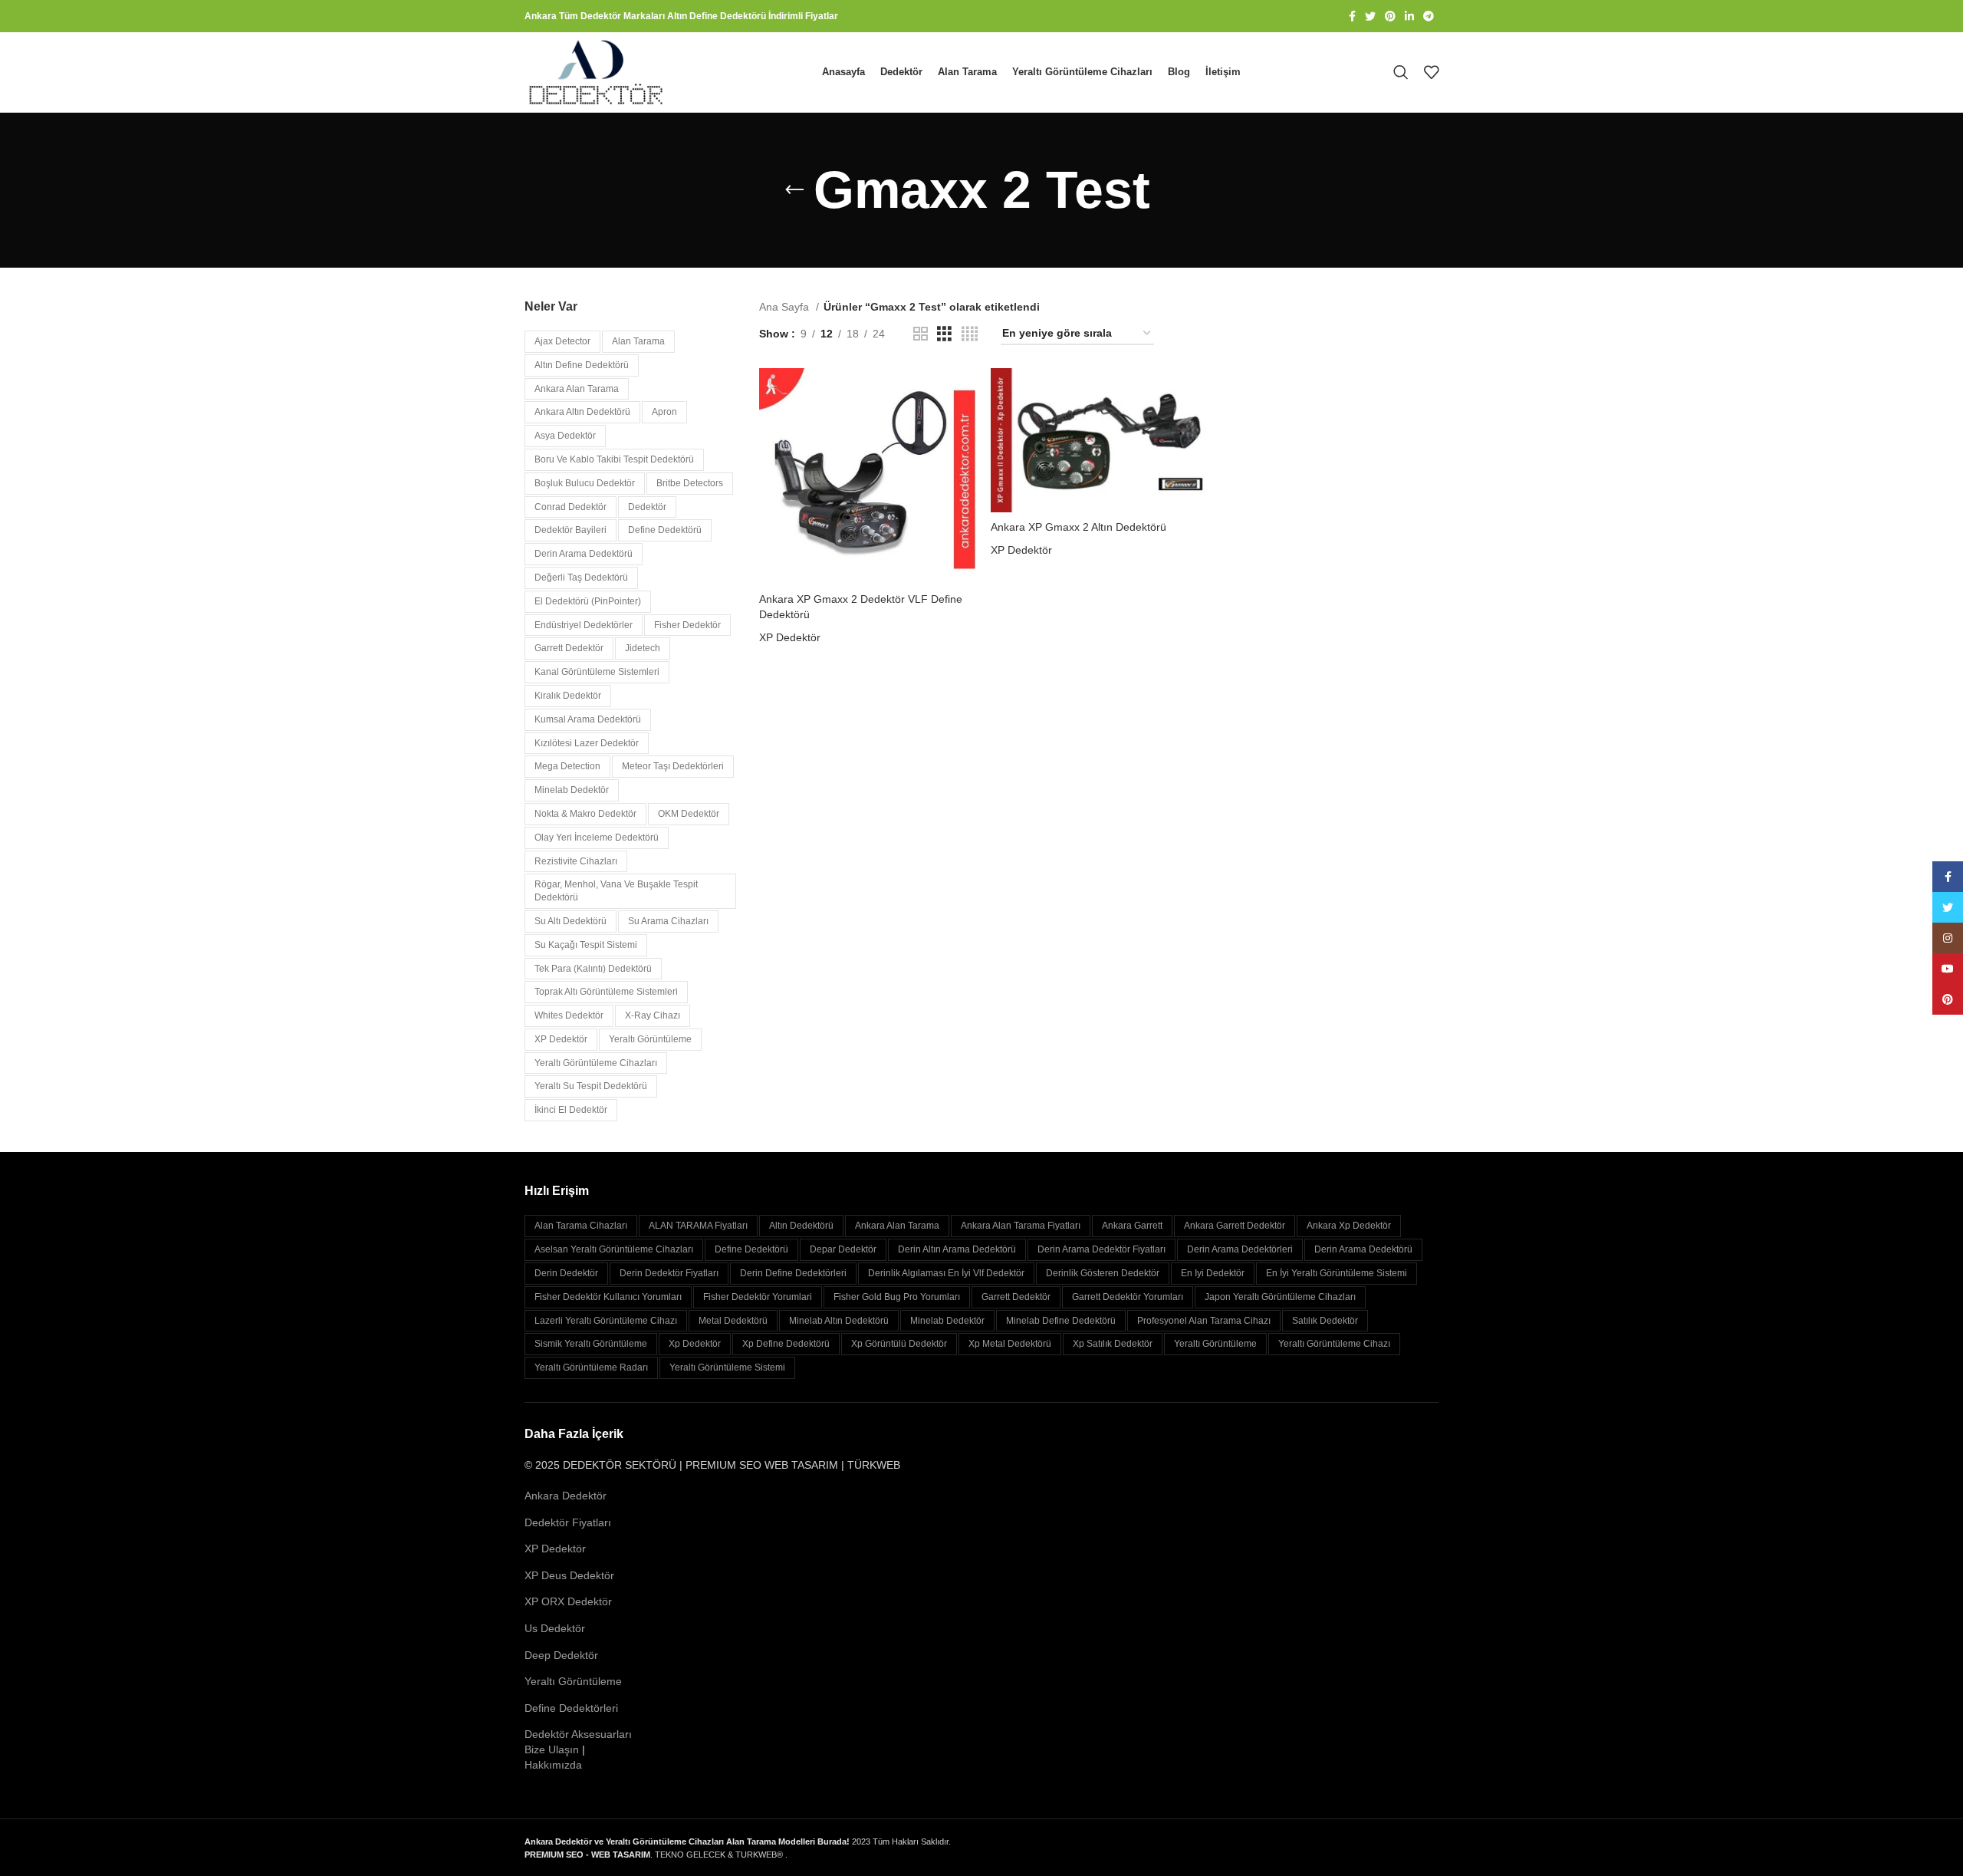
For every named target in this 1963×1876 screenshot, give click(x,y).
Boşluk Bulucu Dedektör (585, 483)
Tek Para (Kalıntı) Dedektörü (593, 969)
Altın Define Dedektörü (582, 365)
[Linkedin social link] (1409, 16)
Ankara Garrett (1132, 1226)
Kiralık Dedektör (568, 696)
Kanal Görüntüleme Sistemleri (597, 672)
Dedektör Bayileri (570, 530)
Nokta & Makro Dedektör (585, 814)
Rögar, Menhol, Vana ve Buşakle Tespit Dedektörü (616, 891)
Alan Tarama (638, 341)
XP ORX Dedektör (568, 1601)
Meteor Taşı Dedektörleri (673, 766)
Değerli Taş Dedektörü (581, 578)
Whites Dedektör (569, 1015)
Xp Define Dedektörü (786, 1344)
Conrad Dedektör (570, 507)
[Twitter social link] (1370, 16)
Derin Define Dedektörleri (793, 1273)
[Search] (1401, 72)
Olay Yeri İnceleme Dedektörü (597, 838)
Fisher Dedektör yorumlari (758, 1297)
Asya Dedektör (565, 436)
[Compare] (964, 393)
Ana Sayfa (786, 307)
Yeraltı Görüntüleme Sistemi (727, 1368)
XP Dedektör (561, 1039)
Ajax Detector (562, 341)
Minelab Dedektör (572, 790)
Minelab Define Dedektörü (1061, 1321)
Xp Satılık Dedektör (1113, 1344)
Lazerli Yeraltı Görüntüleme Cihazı (606, 1321)
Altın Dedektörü (801, 1226)
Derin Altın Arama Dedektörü (957, 1249)
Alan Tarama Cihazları (581, 1226)
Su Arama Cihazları (668, 921)
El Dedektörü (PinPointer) (588, 601)
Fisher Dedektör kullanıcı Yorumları (608, 1297)
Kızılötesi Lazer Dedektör (587, 743)
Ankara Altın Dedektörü (582, 412)
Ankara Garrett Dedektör (1235, 1226)
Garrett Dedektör (569, 648)
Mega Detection (567, 766)
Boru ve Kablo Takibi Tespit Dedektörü (614, 459)
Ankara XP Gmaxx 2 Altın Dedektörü (1078, 527)
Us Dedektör (555, 1628)
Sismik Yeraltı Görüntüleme (591, 1344)
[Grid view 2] (921, 334)
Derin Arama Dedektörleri (1240, 1249)
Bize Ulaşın (552, 1749)
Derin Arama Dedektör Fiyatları (1102, 1249)
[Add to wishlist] (964, 462)
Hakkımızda (553, 1765)
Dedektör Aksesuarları (578, 1734)
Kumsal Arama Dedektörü (588, 719)
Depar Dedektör (843, 1249)
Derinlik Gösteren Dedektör (1103, 1273)
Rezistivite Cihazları (576, 861)
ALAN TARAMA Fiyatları (698, 1226)
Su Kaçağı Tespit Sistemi (586, 945)
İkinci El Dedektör (571, 1110)
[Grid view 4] (970, 334)
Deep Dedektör (561, 1655)
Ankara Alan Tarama (577, 389)
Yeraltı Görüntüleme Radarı (591, 1368)
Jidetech (643, 648)
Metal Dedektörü (733, 1321)
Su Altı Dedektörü (570, 921)
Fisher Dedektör (687, 625)
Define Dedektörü (665, 530)
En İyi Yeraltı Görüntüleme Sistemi (1337, 1273)
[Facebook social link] (1352, 16)
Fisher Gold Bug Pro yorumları (897, 1297)
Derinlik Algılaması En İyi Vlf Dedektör (946, 1273)
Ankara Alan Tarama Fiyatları (1021, 1226)
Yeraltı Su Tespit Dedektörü (591, 1086)
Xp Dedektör (695, 1344)
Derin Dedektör (566, 1273)
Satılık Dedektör (1325, 1321)
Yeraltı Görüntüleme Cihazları (596, 1063)
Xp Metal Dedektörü (1010, 1344)
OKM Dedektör (689, 814)
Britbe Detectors (690, 483)
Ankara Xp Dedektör (1349, 1226)
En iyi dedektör (1213, 1273)
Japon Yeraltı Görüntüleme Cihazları (1280, 1297)
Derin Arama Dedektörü (584, 554)
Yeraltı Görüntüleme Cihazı (1334, 1344)
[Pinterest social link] (1390, 16)
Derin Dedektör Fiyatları (669, 1273)
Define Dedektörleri (571, 1708)
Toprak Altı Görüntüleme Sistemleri (606, 992)
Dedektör (647, 507)
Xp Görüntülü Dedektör (899, 1344)
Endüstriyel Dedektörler (584, 625)
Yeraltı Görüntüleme (650, 1039)
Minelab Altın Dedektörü (839, 1321)
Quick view (964, 428)
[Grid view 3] (944, 334)
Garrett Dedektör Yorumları (1128, 1297)
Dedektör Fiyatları (568, 1522)
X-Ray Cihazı (653, 1015)
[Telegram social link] (1429, 16)
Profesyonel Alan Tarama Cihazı (1204, 1321)
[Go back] (794, 190)
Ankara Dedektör (566, 1496)
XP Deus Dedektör (569, 1575)
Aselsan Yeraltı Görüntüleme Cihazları (614, 1249)
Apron (664, 412)
